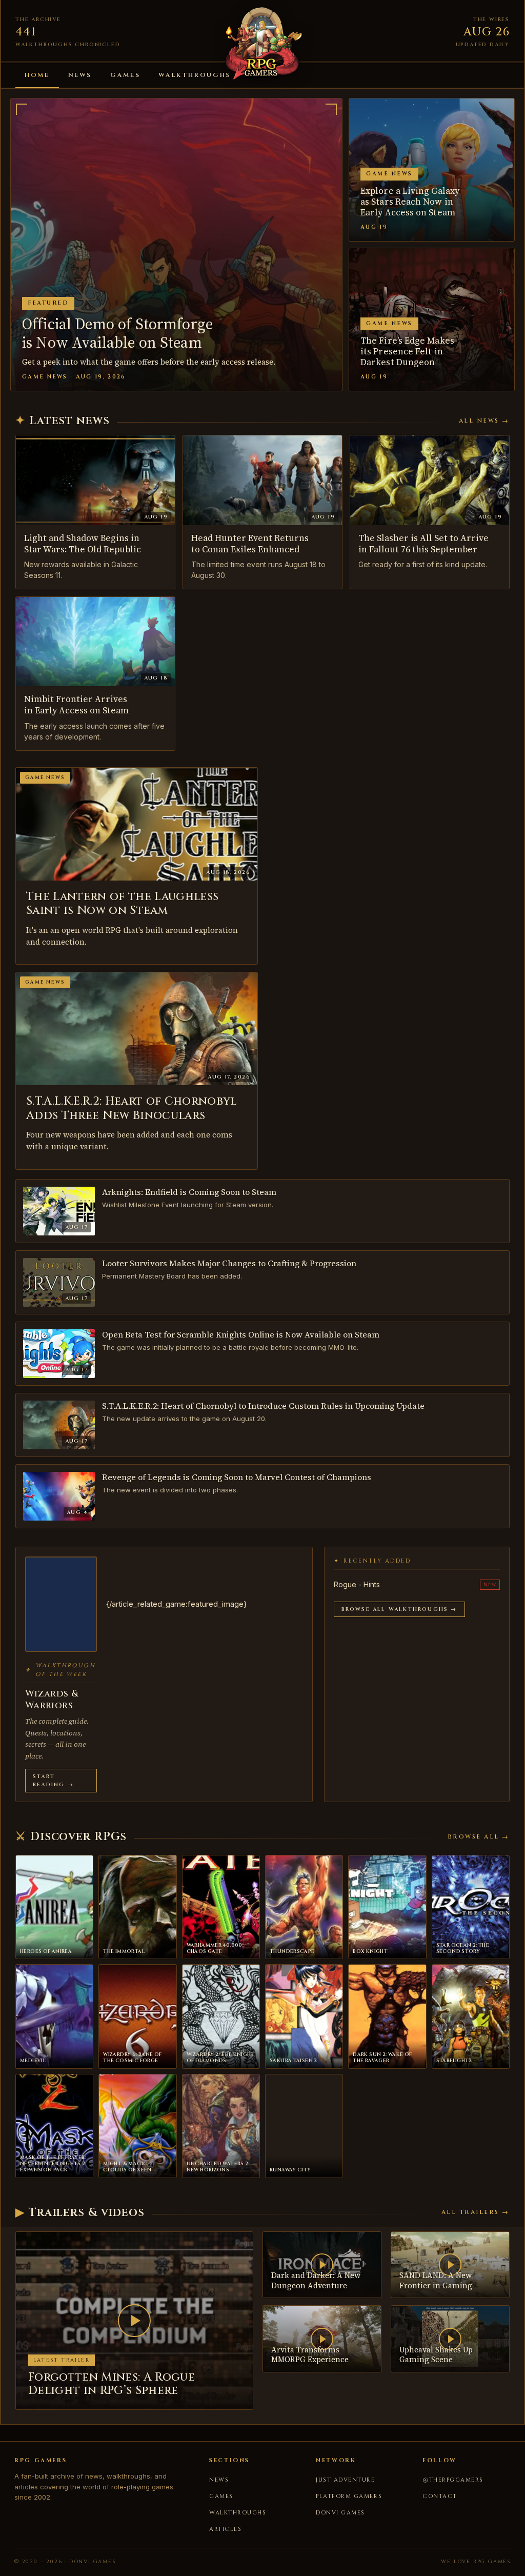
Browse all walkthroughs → (399, 1609)
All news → (484, 421)
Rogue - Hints (357, 1584)
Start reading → (53, 1781)
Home (37, 75)
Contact (440, 2496)
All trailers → (476, 2212)
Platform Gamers (349, 2496)
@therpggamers (453, 2480)
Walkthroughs (195, 75)
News (80, 75)
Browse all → (479, 1837)
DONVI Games (340, 2513)
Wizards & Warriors (52, 1700)
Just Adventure (346, 2480)
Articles (225, 2529)
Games (125, 75)
